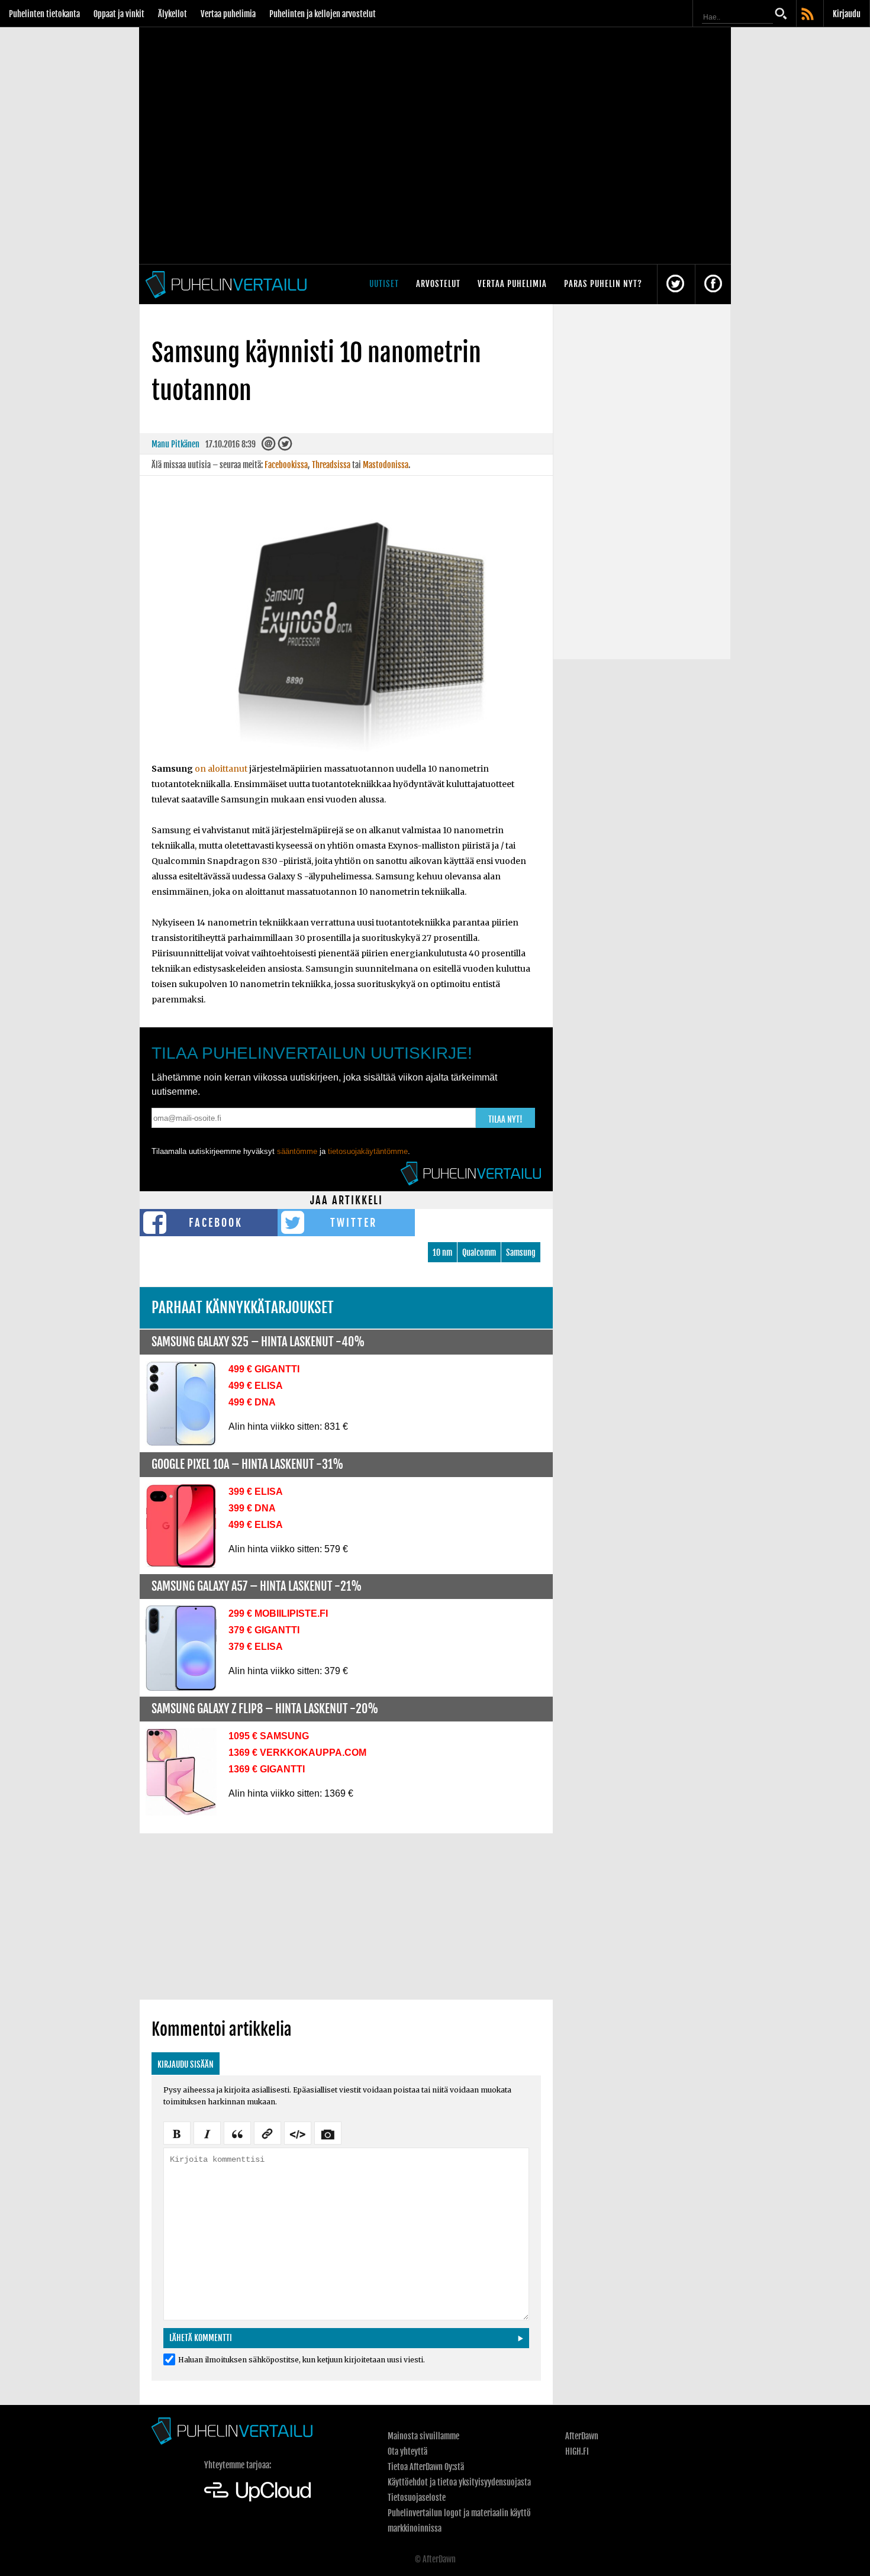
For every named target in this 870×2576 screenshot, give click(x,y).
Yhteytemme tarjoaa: (238, 2465)
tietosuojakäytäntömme (368, 1151)
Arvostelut (438, 284)
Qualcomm (479, 1252)
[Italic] (207, 2132)
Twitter (354, 1223)
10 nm (442, 1252)
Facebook (216, 1223)
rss (808, 15)
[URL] (268, 2132)
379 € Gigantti (264, 1630)
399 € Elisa (256, 1492)
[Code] (298, 2132)
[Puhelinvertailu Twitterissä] (675, 284)
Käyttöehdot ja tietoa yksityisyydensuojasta (459, 2482)
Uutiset (384, 284)
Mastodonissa (386, 465)
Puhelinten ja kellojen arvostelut (323, 14)
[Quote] (237, 2132)
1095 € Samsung (269, 1736)
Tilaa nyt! (505, 1119)
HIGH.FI (577, 2451)
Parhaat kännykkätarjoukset (243, 1308)
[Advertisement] (346, 1916)
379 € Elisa (256, 1647)
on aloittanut (221, 769)
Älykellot (173, 14)
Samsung (521, 1252)
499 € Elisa (256, 1386)
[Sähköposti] (269, 446)
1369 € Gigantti (267, 1769)
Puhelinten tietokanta (44, 14)
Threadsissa (331, 465)
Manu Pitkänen (175, 444)
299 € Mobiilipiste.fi (278, 1613)
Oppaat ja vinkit (119, 14)
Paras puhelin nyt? (603, 284)
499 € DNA (252, 1402)
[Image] (328, 2132)
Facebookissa (286, 465)
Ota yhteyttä (407, 2451)
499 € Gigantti (264, 1369)
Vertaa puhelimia (228, 14)
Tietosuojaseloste (417, 2498)
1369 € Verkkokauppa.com (297, 1753)
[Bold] (177, 2132)
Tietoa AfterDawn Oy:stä (426, 2467)
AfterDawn (582, 2436)
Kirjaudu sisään (186, 2064)
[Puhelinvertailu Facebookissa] (713, 284)
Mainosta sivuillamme (423, 2436)
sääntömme (297, 1151)
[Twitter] (285, 446)
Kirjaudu (847, 14)
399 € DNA (252, 1508)
